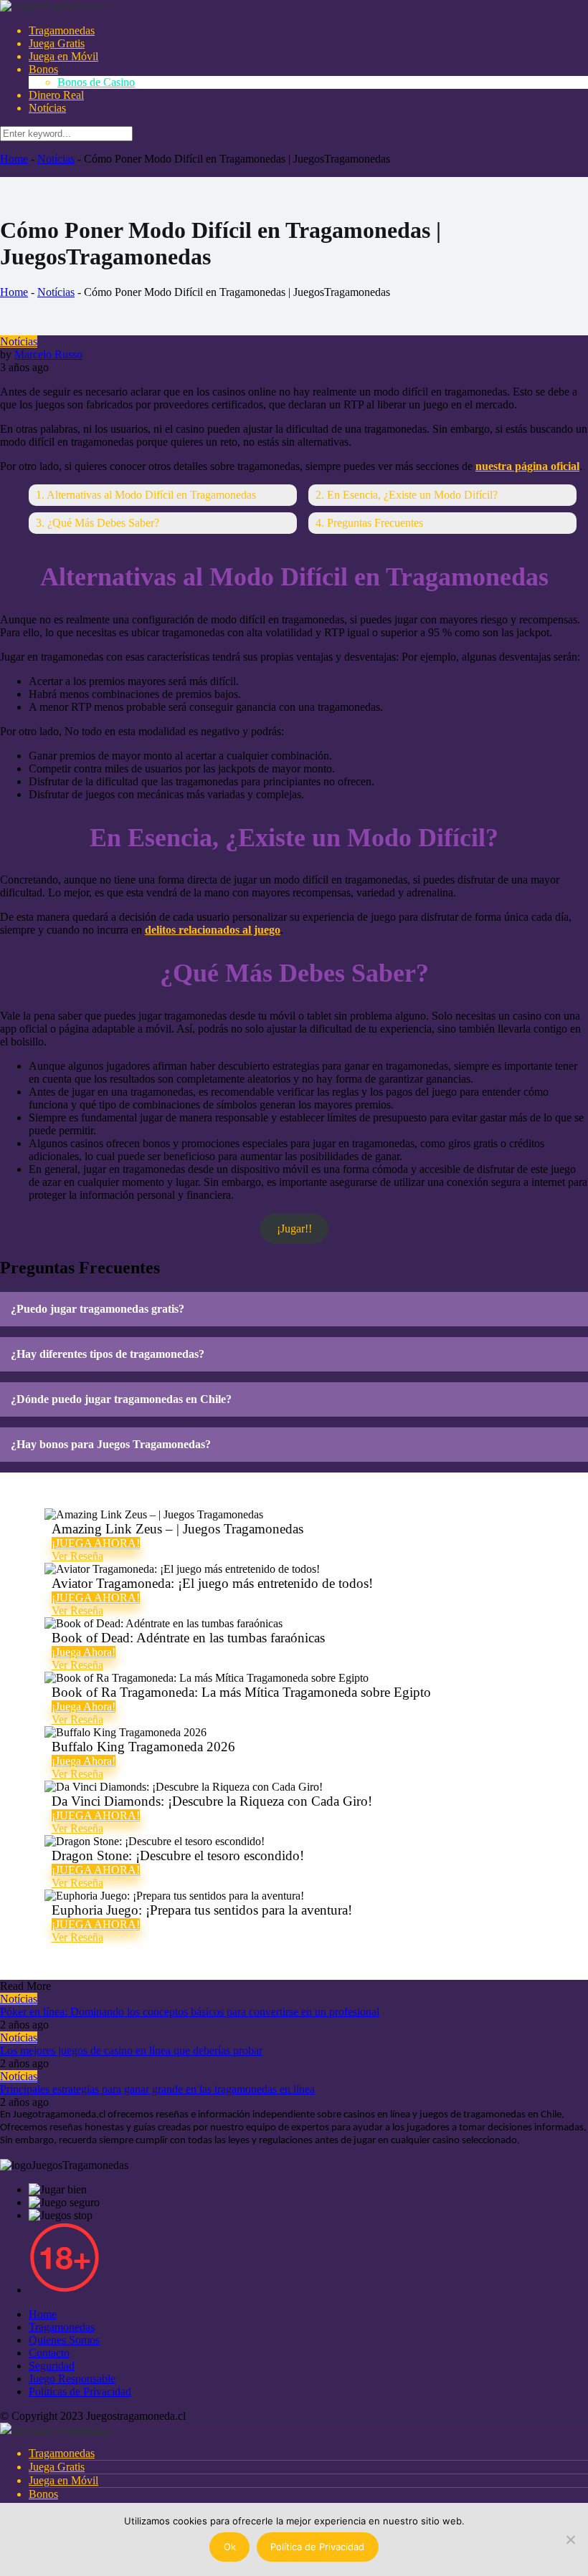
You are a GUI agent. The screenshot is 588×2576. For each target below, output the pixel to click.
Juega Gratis (57, 43)
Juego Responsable (72, 2379)
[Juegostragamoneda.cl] (56, 6)
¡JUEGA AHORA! (96, 1543)
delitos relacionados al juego (213, 930)
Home (14, 159)
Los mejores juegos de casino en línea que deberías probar (131, 2050)
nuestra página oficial (527, 466)
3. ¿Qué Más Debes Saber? (98, 523)
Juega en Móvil (63, 56)
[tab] (294, 1309)
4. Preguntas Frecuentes (369, 523)
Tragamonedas (62, 30)
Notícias (47, 108)
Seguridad (52, 2366)
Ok (230, 2547)
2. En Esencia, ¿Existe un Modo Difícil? (407, 495)
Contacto (49, 2353)
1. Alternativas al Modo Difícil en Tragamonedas (146, 495)
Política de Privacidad (317, 2547)
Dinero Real (56, 95)
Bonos (43, 69)
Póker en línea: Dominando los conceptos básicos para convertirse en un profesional (190, 2012)
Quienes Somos (64, 2340)
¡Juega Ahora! (84, 1652)
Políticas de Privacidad (80, 2391)
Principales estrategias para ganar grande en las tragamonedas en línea (157, 2089)
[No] (570, 2539)
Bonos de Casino (96, 82)
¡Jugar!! (294, 1229)
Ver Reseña (77, 1556)
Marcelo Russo (48, 354)
